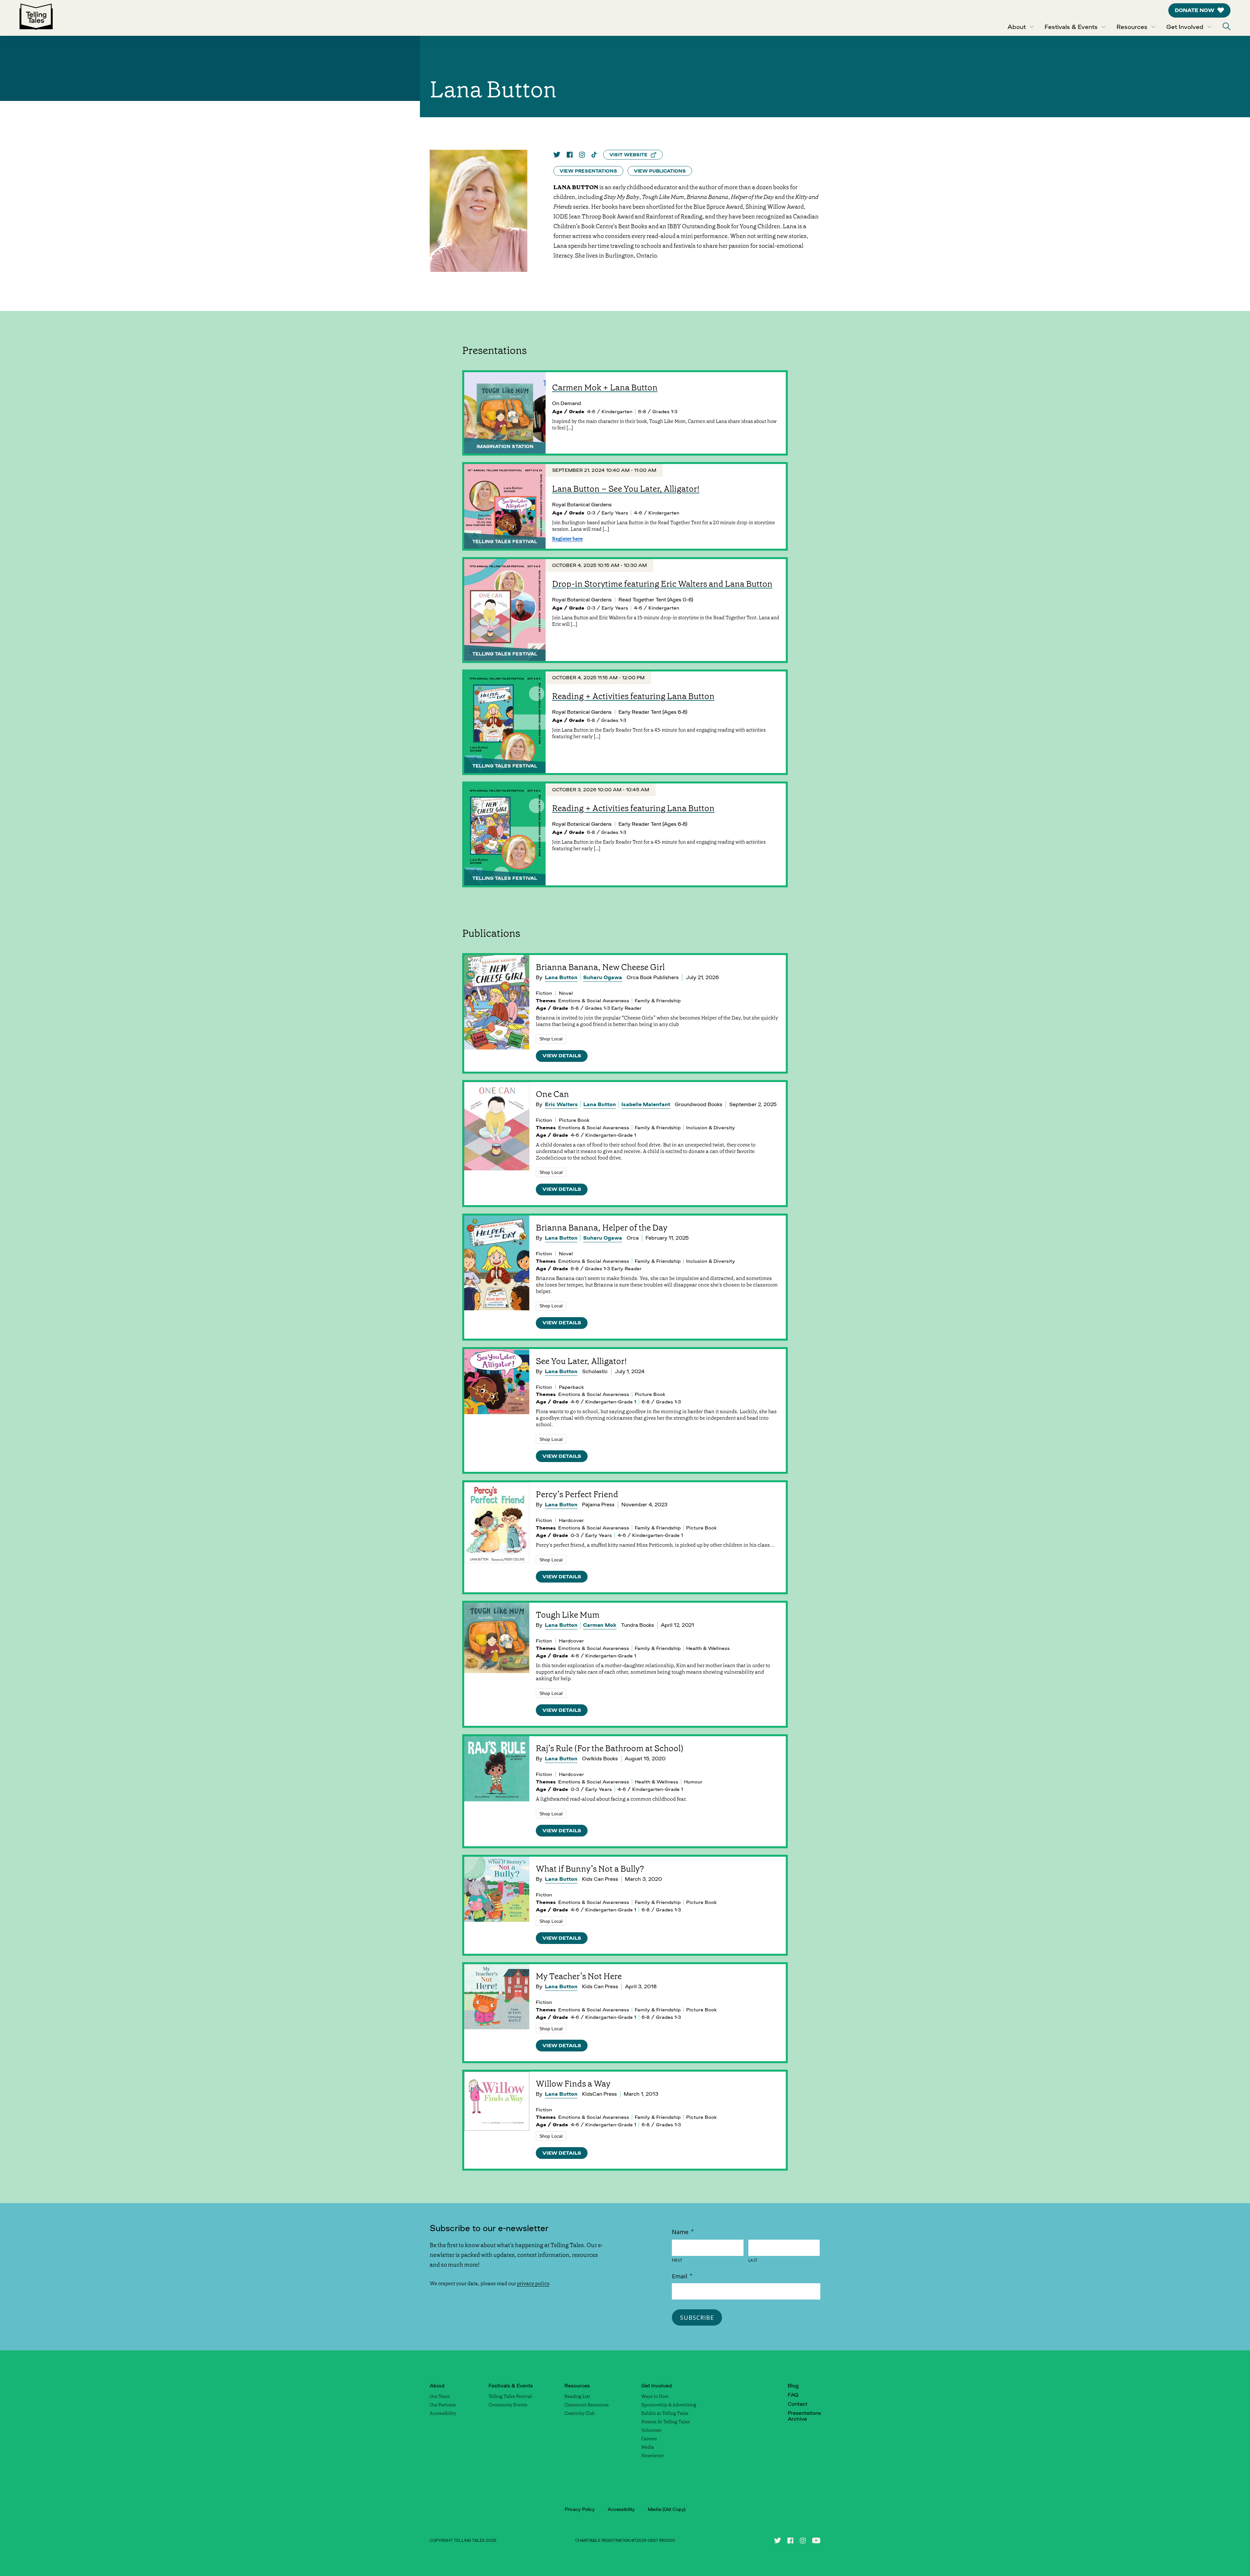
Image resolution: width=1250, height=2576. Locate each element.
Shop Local (551, 1039)
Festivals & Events (1071, 27)
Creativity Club (580, 2413)
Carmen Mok (600, 1625)
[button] (1227, 26)
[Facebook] (570, 155)
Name (683, 2232)
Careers (649, 2439)
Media (648, 2447)
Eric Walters (561, 1104)
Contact (798, 2404)
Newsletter (653, 2456)
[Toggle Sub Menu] (1032, 27)
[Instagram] (582, 155)
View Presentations (588, 171)
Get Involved (1185, 27)
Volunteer (651, 2430)
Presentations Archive (804, 2416)
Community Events (508, 2405)
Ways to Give (655, 2396)
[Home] (36, 18)
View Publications (660, 171)
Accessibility (443, 2413)
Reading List (577, 2396)
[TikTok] (594, 155)
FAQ (793, 2395)
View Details (562, 1056)
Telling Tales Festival (510, 2396)
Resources (1132, 27)
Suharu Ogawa (603, 977)
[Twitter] (557, 155)
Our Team (440, 2396)
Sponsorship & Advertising (669, 2405)
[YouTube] (816, 2541)
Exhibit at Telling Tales (665, 2413)
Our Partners (443, 2405)
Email (682, 2276)
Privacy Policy (580, 2509)
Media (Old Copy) (667, 2509)
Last (753, 2260)
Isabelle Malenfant (646, 1104)
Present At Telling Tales (666, 2422)
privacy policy (533, 2283)
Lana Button (561, 977)
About (1017, 27)
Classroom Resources (587, 2405)
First (677, 2260)
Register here (567, 539)
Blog (793, 2386)
